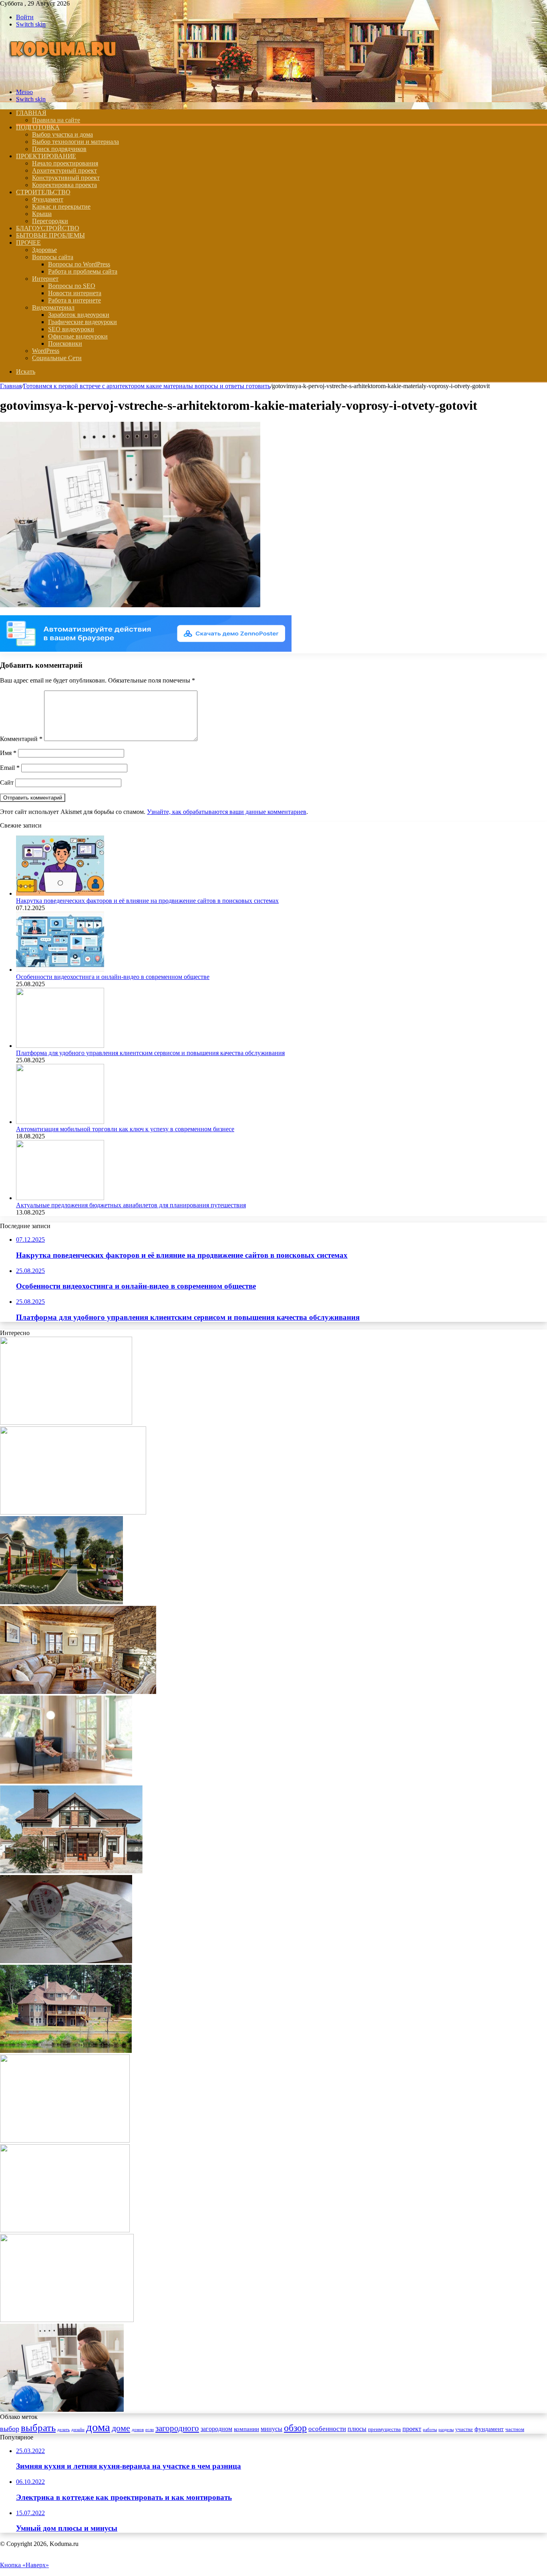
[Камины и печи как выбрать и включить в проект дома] (66, 1423)
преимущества (384, 2429)
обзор (295, 2428)
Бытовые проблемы (50, 235)
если (150, 2430)
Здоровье (44, 250)
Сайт (7, 782)
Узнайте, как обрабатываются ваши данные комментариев (227, 812)
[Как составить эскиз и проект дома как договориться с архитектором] (65, 2140)
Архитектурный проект (64, 170)
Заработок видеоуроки (79, 315)
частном (515, 2429)
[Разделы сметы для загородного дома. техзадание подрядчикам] (65, 2230)
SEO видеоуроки (71, 329)
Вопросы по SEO (72, 286)
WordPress (46, 351)
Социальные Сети (57, 358)
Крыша (42, 214)
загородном (216, 2429)
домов (138, 2430)
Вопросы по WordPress (79, 264)
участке (464, 2429)
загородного (177, 2428)
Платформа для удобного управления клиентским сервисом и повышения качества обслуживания (150, 1053)
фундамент (489, 2429)
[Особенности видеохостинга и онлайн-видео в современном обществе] (60, 970)
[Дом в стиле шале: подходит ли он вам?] (78, 1692)
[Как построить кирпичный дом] (71, 1871)
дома (98, 2427)
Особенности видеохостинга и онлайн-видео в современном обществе (113, 977)
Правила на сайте (56, 120)
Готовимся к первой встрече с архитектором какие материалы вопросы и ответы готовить (147, 386)
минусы (271, 2429)
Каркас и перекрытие (61, 206)
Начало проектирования (65, 163)
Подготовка (38, 127)
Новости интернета (75, 293)
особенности (327, 2429)
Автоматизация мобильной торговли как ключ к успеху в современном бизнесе (125, 1129)
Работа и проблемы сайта (83, 271)
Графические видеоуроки (82, 322)
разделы (446, 2430)
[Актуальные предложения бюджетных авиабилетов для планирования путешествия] (60, 1198)
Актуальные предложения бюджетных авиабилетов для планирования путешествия (131, 1205)
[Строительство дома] (65, 78)
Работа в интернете (74, 300)
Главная (11, 386)
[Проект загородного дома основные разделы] (67, 2320)
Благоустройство (48, 228)
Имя (8, 753)
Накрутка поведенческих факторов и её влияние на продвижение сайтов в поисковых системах (147, 901)
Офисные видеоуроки (78, 336)
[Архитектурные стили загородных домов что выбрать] (66, 2051)
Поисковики (65, 343)
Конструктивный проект (66, 178)
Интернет (45, 279)
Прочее (28, 243)
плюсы (357, 2429)
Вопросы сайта (53, 257)
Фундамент (48, 199)
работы (430, 2430)
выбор (10, 2429)
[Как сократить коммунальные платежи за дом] (66, 1961)
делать (63, 2430)
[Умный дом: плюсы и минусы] (73, 1512)
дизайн (78, 2430)
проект (412, 2429)
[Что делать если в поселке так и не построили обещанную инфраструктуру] (61, 1602)
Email (10, 768)
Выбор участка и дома (62, 134)
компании (246, 2429)
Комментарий (21, 739)
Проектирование (46, 156)
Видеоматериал (53, 307)
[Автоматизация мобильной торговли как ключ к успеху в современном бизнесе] (60, 1122)
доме (121, 2428)
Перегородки (50, 221)
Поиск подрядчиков (59, 149)
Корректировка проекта (64, 185)
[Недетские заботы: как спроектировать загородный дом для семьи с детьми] (66, 1781)
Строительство (43, 192)
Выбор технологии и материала (75, 142)
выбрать (38, 2428)
